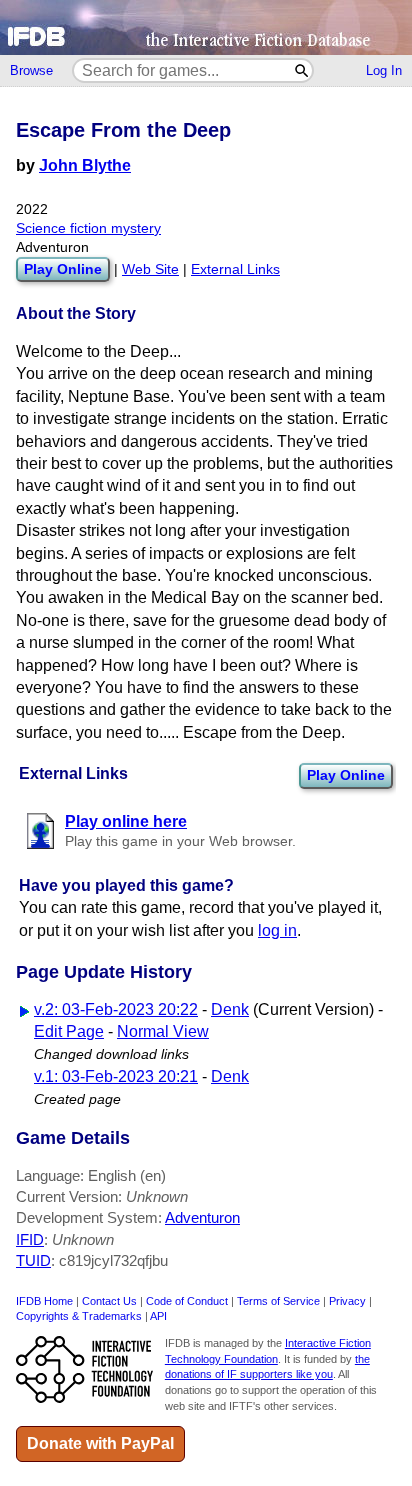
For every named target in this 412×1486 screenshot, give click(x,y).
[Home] (206, 27)
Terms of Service (278, 1301)
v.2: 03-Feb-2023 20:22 (116, 1009)
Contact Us (109, 1301)
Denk (230, 1009)
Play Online (346, 775)
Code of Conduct (187, 1301)
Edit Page (69, 1031)
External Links (235, 269)
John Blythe (85, 165)
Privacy (347, 1301)
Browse (31, 70)
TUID (33, 1260)
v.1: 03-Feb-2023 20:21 (116, 1076)
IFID (30, 1239)
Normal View (163, 1031)
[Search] (302, 70)
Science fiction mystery (88, 228)
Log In (384, 70)
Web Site (150, 269)
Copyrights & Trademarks (79, 1316)
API (158, 1316)
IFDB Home (44, 1301)
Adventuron (202, 1217)
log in (277, 930)
